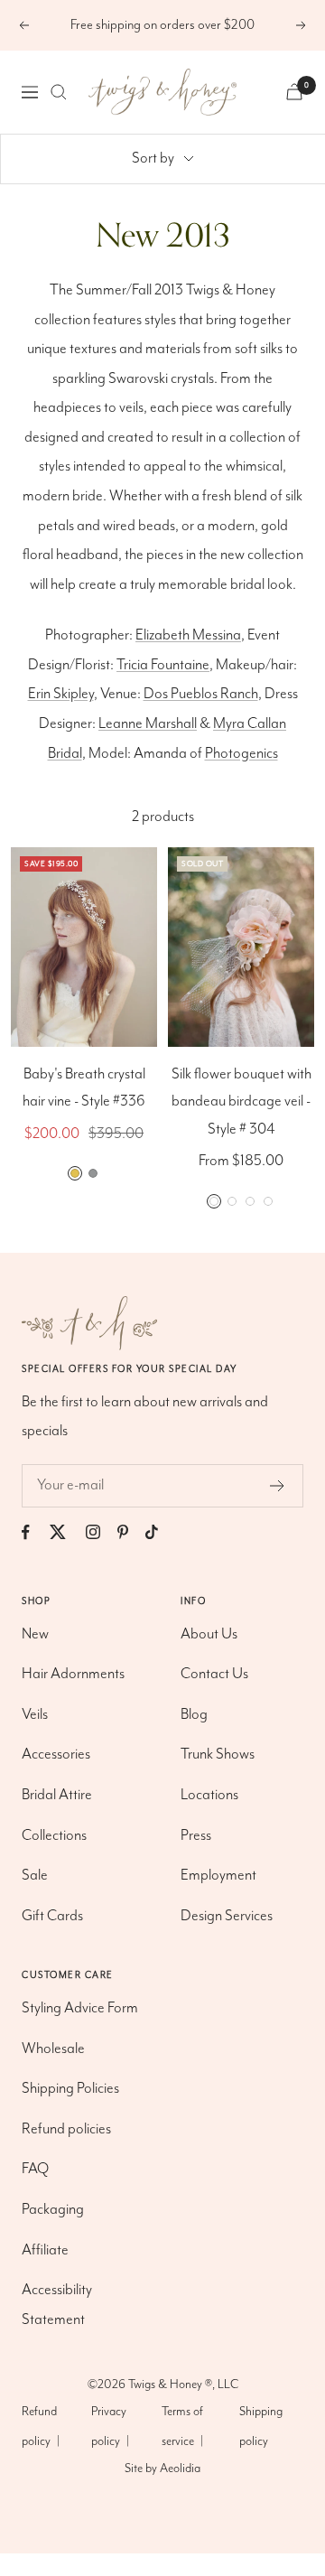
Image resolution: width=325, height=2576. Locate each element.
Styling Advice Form (80, 2008)
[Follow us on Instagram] (102, 1532)
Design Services (227, 1916)
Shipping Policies (70, 2089)
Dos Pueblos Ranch (201, 694)
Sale (35, 1876)
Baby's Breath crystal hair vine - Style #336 (84, 1088)
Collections (54, 1836)
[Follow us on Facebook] (34, 1532)
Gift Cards (52, 1916)
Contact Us (214, 1674)
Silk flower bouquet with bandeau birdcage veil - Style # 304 (241, 1102)
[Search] (59, 92)
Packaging (53, 2210)
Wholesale (53, 2049)
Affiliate (45, 2250)
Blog (194, 1715)
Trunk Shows (218, 1755)
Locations (209, 1795)
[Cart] (294, 92)
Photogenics (241, 754)
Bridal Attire (57, 1795)
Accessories (56, 1755)
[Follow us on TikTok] (160, 1532)
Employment (218, 1876)
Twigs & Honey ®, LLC (183, 2385)
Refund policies (66, 2129)
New (35, 1634)
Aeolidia (180, 2469)
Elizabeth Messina (188, 635)
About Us (209, 1634)
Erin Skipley (61, 694)
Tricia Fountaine (163, 665)
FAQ (35, 2169)
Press (196, 1836)
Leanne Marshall (148, 724)
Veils (35, 1715)
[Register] (278, 1486)
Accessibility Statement (57, 2305)
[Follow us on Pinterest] (131, 1532)
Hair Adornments (73, 1674)
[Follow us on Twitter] (66, 1532)
